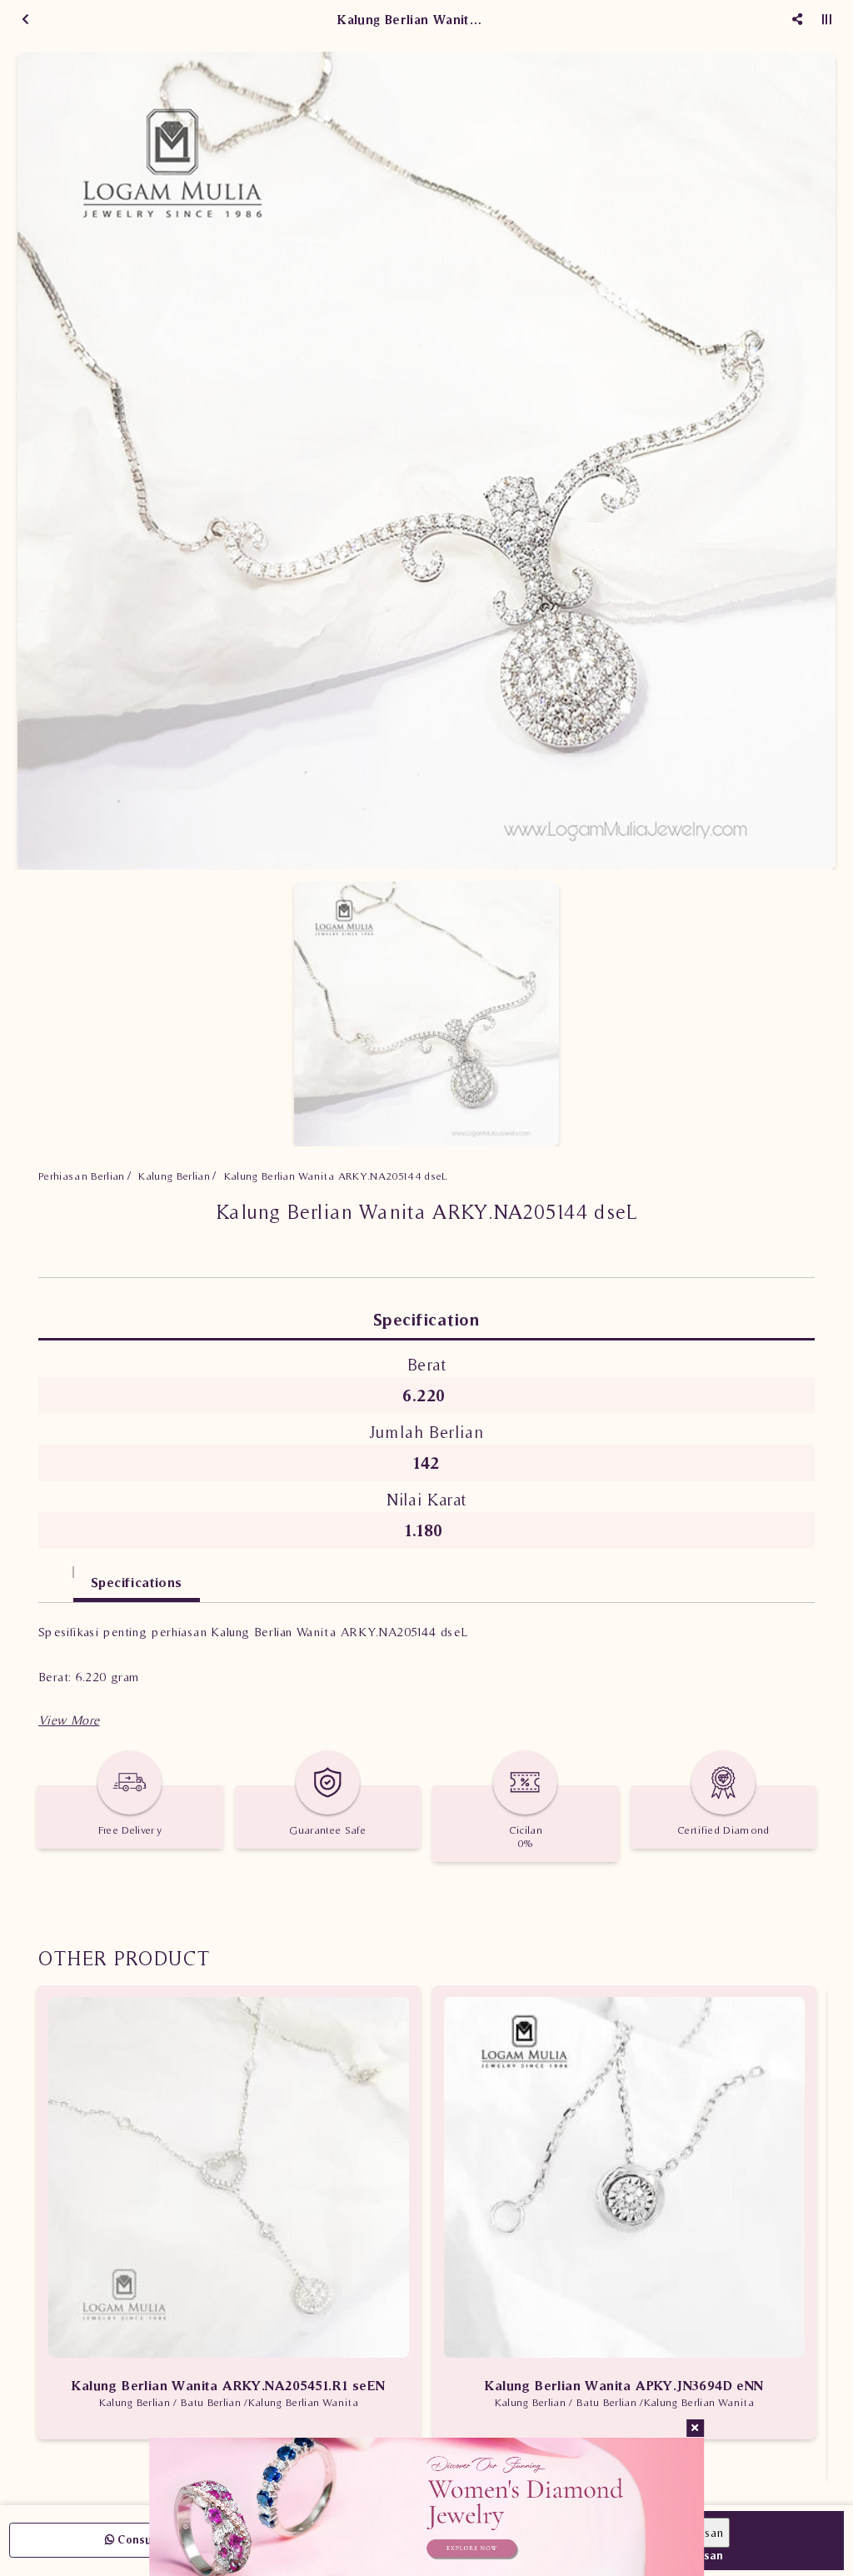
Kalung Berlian (174, 1176)
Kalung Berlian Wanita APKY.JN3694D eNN (624, 2385)
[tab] (56, 1574)
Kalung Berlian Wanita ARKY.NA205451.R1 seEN (228, 2385)
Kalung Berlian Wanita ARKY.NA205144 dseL (336, 1176)
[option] (426, 461)
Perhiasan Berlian (82, 1176)
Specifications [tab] (137, 1582)
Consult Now (151, 2540)
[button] (69, 1720)
